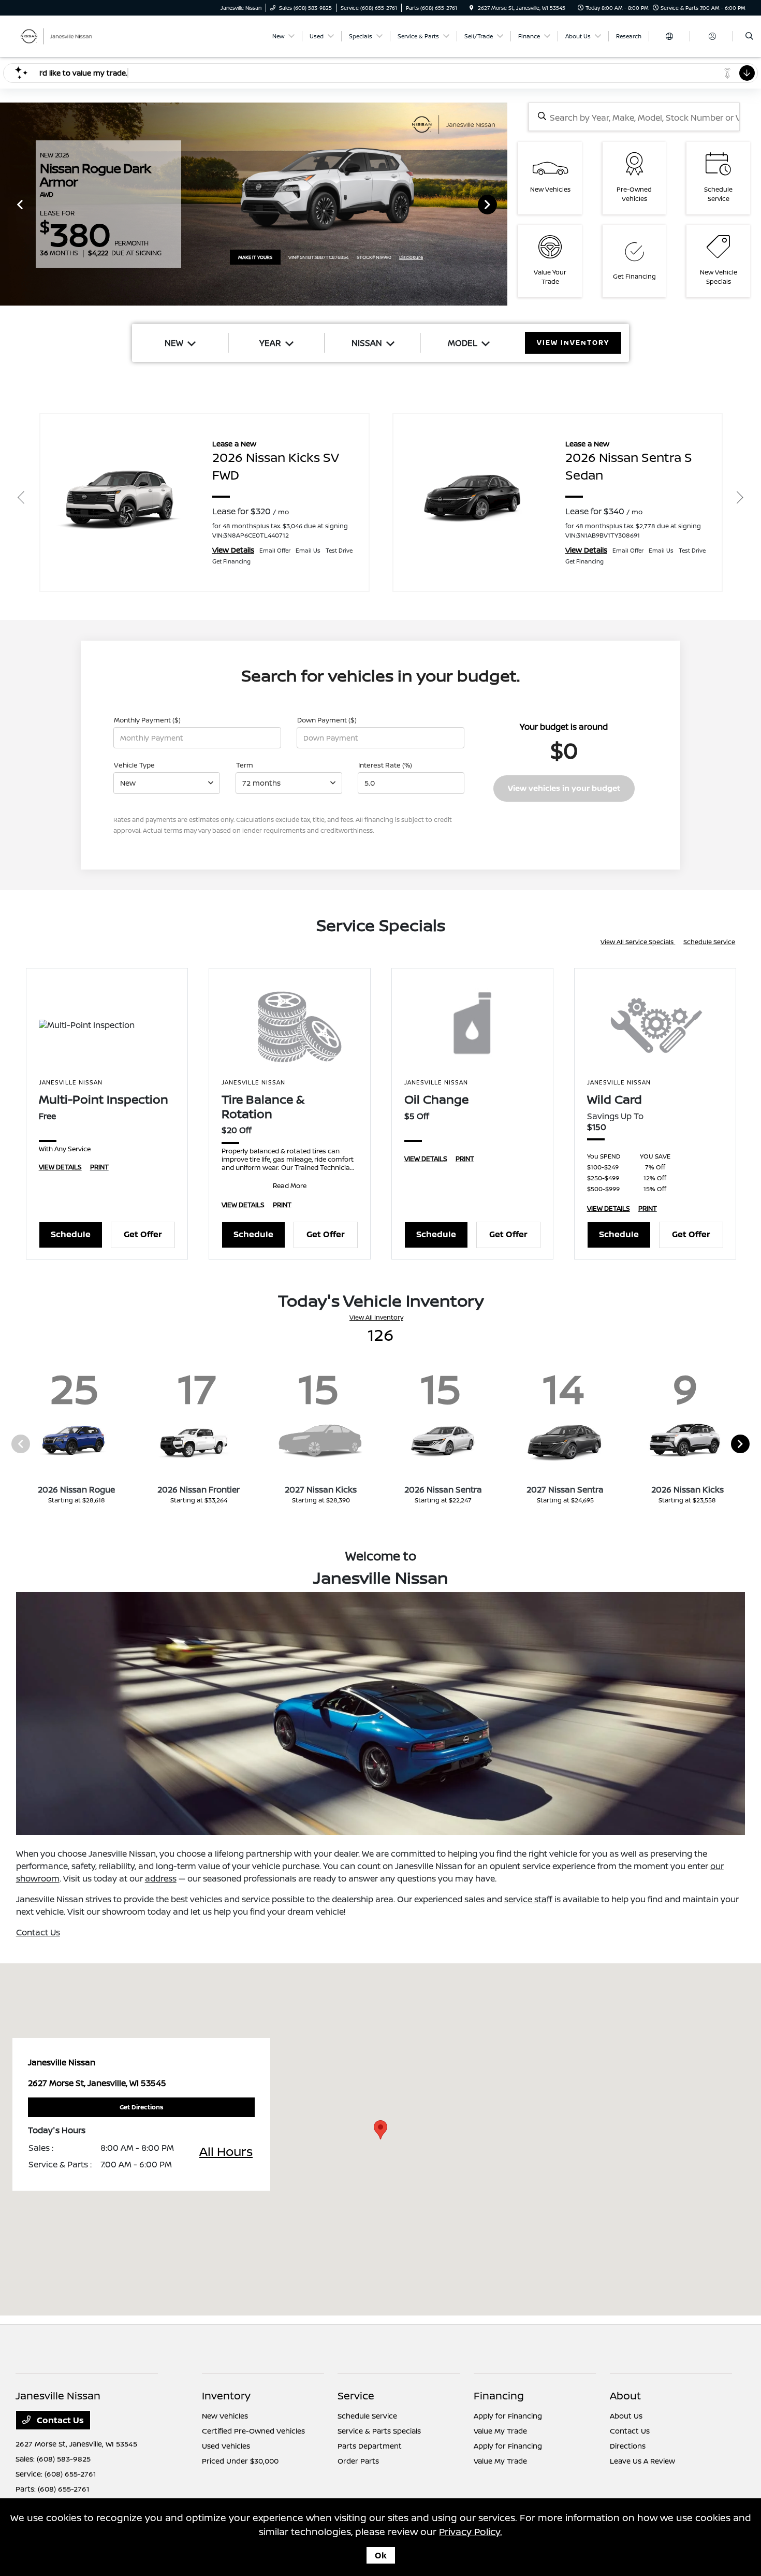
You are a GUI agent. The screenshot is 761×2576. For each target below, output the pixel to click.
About (625, 2396)
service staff (528, 1899)
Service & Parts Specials (379, 2431)
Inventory (226, 2396)
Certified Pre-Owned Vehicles (253, 2431)
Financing (499, 2396)
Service (356, 2396)
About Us (626, 2416)
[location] (472, 8)
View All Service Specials (638, 942)
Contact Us (38, 1932)
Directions (628, 2446)
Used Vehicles (226, 2446)
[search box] (634, 117)
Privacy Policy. (471, 2531)
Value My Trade (500, 2431)
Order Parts (358, 2461)
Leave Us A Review (642, 2461)
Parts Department (370, 2446)
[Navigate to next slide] (500, 204)
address (161, 1878)
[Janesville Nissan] (62, 35)
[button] (380, 2130)
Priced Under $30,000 (240, 2461)
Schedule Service (709, 942)
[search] (749, 36)
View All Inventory (376, 1317)
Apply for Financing (508, 2416)
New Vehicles (225, 2416)
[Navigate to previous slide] (8, 204)
